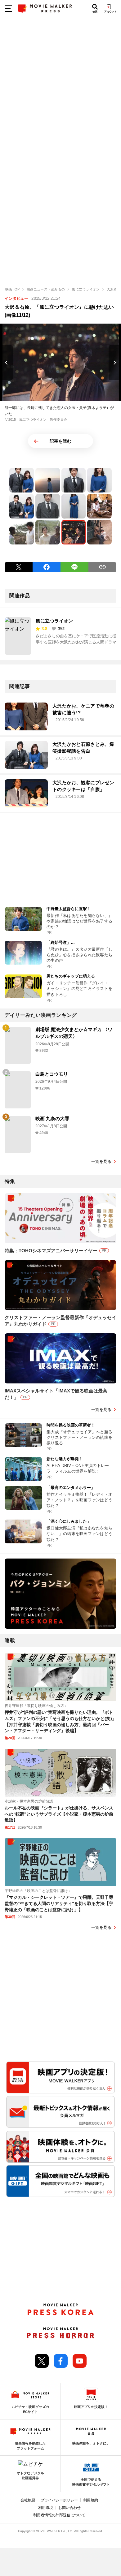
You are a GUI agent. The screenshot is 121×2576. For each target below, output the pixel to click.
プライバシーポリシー (59, 2500)
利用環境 (46, 2508)
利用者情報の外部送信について (59, 2515)
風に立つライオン (54, 621)
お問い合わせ (69, 2508)
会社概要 (28, 2500)
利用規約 (91, 2500)
